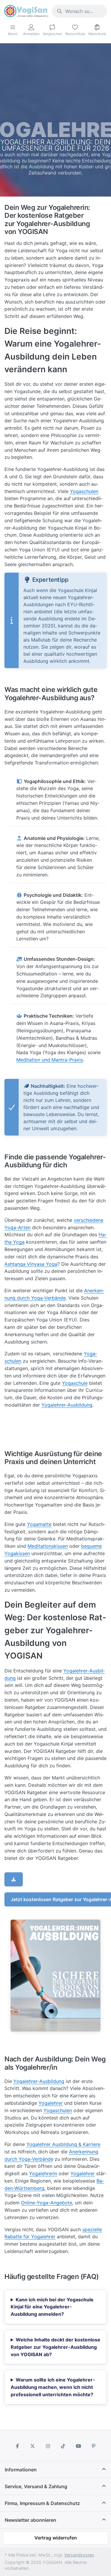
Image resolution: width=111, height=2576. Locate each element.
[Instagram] (48, 2446)
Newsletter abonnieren (30, 2520)
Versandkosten (79, 2555)
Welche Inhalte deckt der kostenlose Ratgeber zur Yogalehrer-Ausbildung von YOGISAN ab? (55, 2347)
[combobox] (79, 11)
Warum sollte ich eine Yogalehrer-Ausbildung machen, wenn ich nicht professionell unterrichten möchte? (53, 2387)
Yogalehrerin (43, 2173)
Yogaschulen (84, 491)
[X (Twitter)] (33, 2446)
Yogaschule (75, 1383)
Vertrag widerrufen (56, 2538)
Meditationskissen (48, 1546)
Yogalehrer (51, 2103)
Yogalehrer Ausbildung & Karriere (63, 2144)
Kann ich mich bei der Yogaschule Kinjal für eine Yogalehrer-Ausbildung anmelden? (52, 2307)
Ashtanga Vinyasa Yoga (31, 1264)
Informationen (21, 2470)
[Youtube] (78, 2446)
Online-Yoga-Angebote (47, 2203)
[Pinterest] (94, 2446)
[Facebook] (17, 2446)
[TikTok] (63, 2446)
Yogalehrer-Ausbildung (67, 1405)
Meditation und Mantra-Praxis (50, 1060)
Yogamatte (39, 1524)
